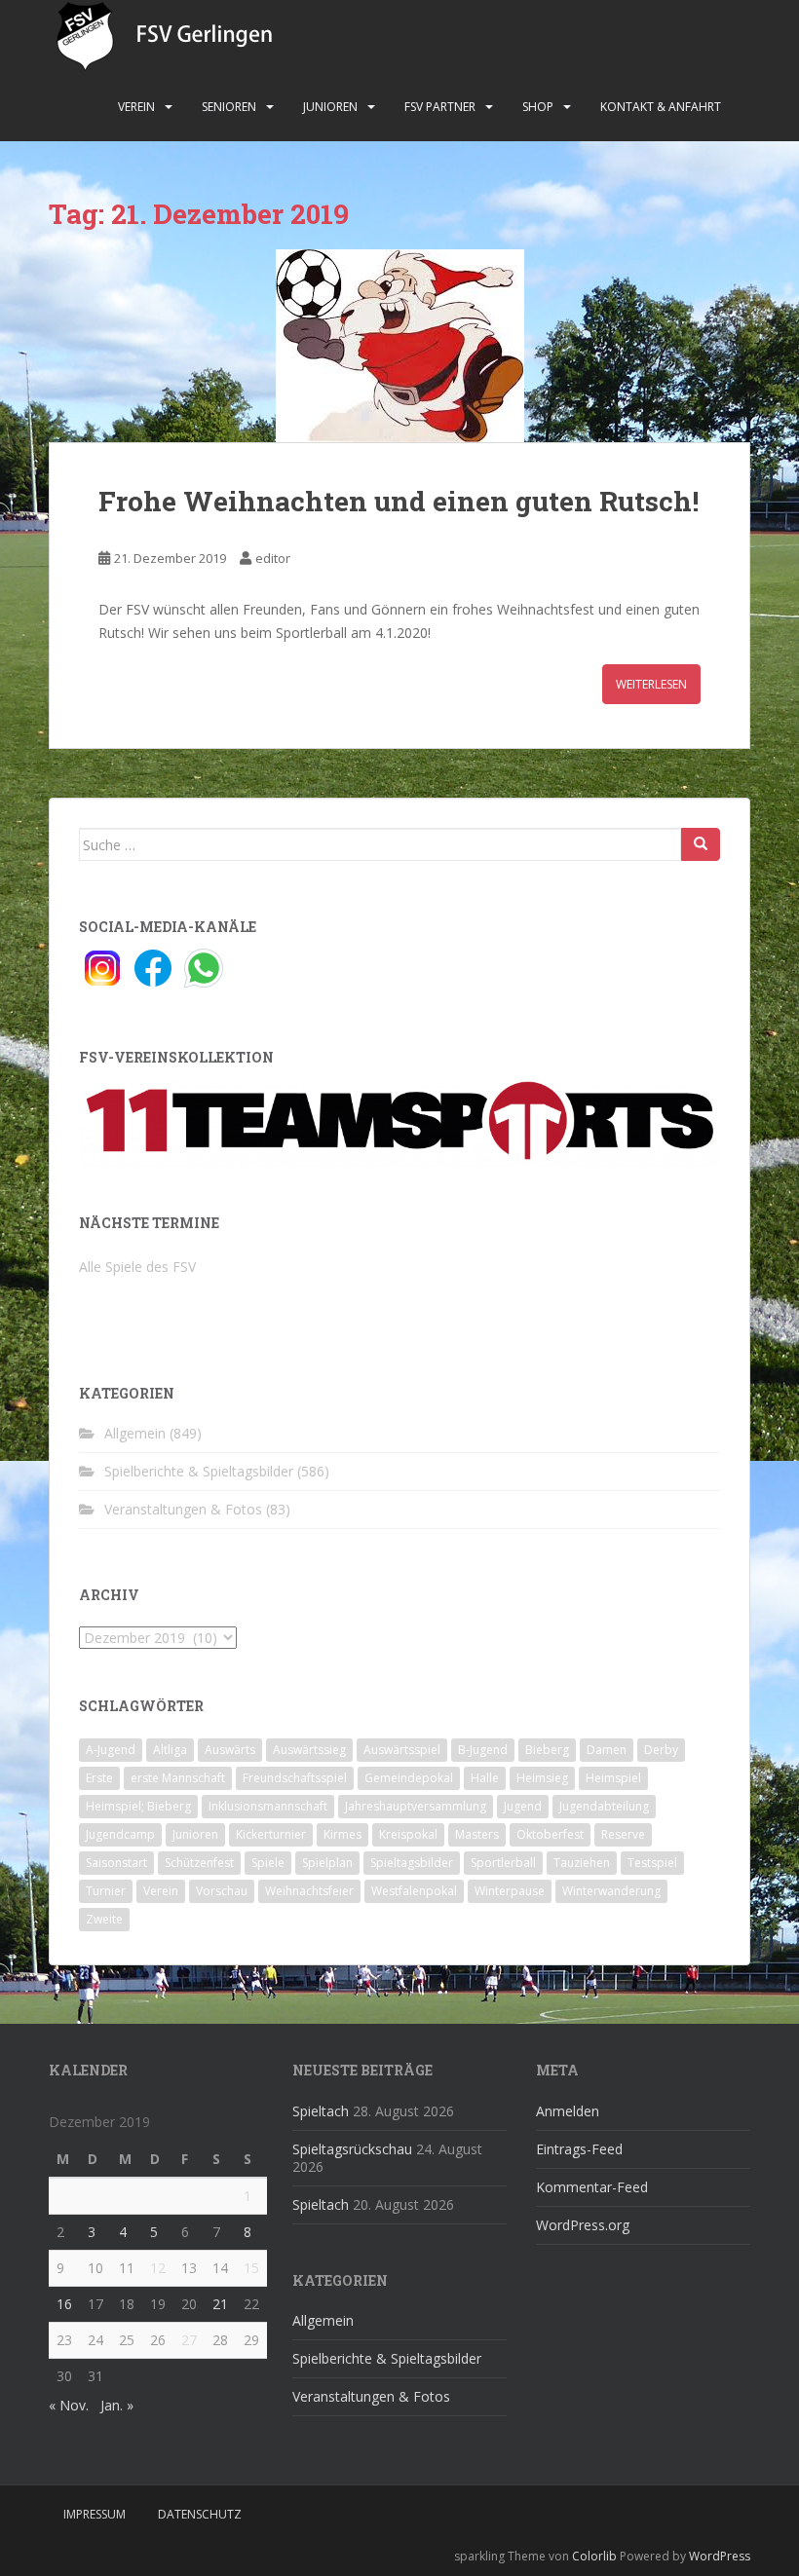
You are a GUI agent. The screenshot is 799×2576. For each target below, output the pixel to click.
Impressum (95, 2514)
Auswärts (230, 1750)
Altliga (170, 1750)
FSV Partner (440, 107)
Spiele (268, 1863)
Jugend (523, 1806)
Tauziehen (582, 1863)
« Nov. (69, 2405)
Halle (485, 1778)
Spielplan (327, 1863)
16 (64, 2304)
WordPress (720, 2556)
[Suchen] (701, 844)
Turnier (106, 1891)
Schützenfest (199, 1863)
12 (158, 2268)
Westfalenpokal (414, 1891)
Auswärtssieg (309, 1750)
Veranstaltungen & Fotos (183, 1509)
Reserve (623, 1834)
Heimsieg (542, 1778)
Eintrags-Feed (579, 2149)
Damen (607, 1750)
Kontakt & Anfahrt (661, 107)
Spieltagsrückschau (352, 2149)
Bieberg (547, 1750)
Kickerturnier (271, 1834)
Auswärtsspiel (402, 1750)
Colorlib (594, 2556)
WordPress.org (583, 2225)
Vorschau (222, 1891)
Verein (136, 107)
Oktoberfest (550, 1834)
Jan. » (117, 2405)
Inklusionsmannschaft (268, 1806)
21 (220, 2304)
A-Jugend (111, 1750)
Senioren (229, 107)
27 (189, 2340)
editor (273, 558)
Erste (99, 1778)
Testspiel (652, 1863)
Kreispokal (408, 1834)
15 (251, 2268)
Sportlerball (503, 1863)
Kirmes (342, 1834)
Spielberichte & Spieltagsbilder (199, 1471)
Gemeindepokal (409, 1778)
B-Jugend (483, 1750)
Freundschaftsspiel (295, 1778)
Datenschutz (200, 2514)
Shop (538, 107)
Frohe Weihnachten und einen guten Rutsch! (399, 501)
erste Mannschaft (178, 1778)
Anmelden (568, 2111)
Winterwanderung (611, 1891)
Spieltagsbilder (412, 1863)
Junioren (330, 107)
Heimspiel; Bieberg (138, 1806)
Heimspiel (613, 1778)
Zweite (104, 1919)
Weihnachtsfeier (309, 1891)
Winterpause (510, 1891)
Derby (661, 1750)
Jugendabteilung (604, 1806)
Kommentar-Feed (592, 2187)
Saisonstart (116, 1863)
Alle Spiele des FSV (137, 1267)
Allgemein (135, 1433)
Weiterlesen (651, 684)
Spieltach (321, 2111)
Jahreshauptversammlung (416, 1806)
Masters (477, 1834)
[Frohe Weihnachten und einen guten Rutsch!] (399, 346)
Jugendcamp (120, 1834)
